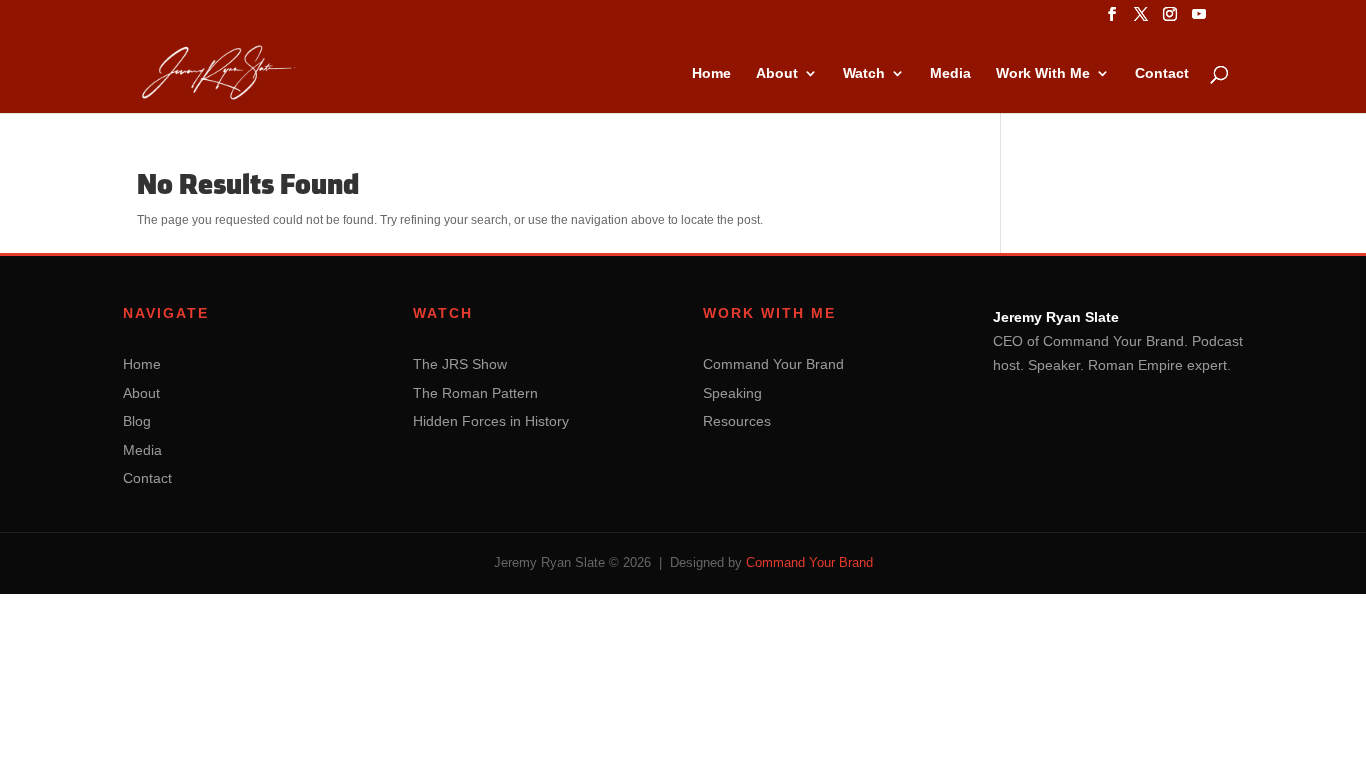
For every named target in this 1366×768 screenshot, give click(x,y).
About (777, 73)
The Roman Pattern (475, 393)
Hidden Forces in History (491, 421)
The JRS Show (460, 364)
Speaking (732, 393)
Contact (1162, 73)
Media (950, 73)
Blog (137, 421)
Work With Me (1043, 73)
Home (711, 73)
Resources (737, 421)
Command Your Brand (773, 364)
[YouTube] (1199, 20)
